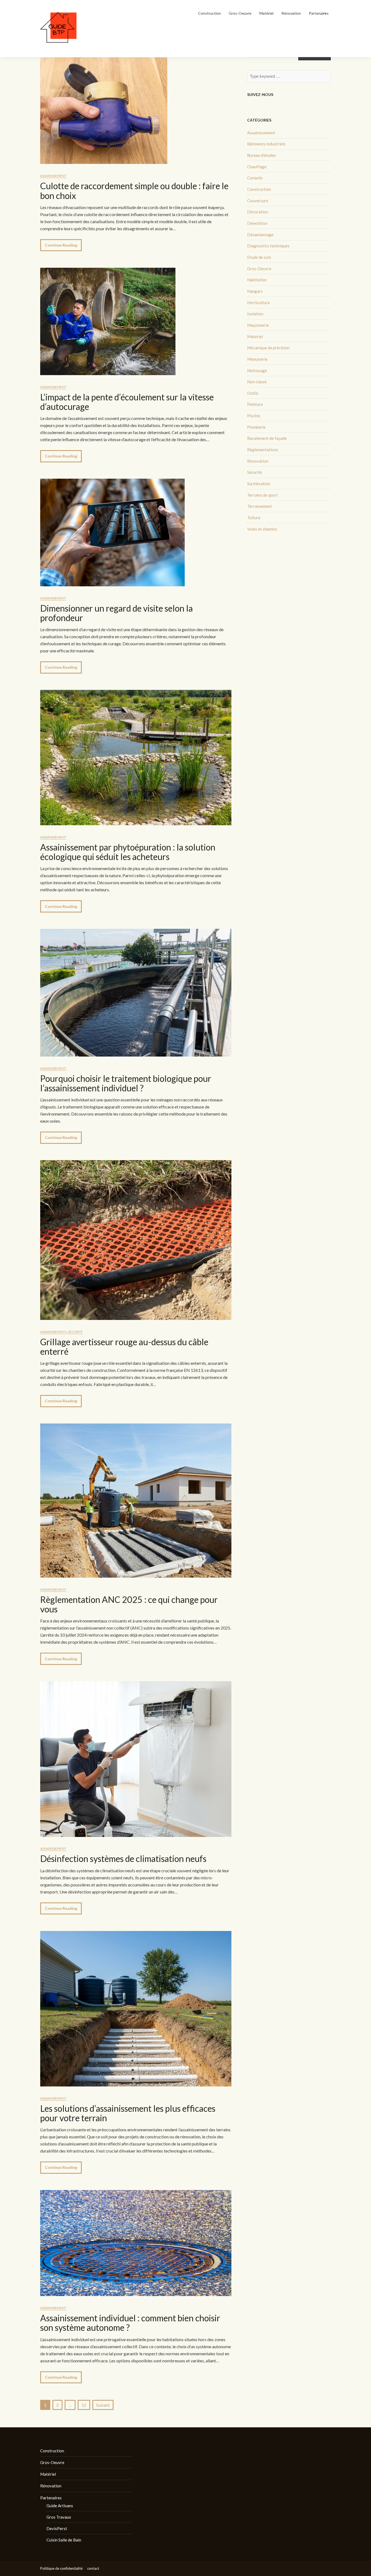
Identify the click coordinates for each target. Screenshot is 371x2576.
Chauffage (257, 167)
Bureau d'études (262, 155)
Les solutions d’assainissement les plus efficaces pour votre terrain (128, 2113)
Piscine (254, 416)
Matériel (266, 13)
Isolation (255, 314)
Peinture (255, 404)
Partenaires (319, 13)
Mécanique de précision (268, 348)
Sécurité (75, 1332)
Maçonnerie (258, 325)
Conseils (255, 178)
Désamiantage (260, 235)
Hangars (255, 291)
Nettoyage (257, 370)
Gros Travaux (59, 2517)
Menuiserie (257, 359)
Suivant (103, 2405)
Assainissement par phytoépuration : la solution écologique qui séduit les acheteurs (128, 852)
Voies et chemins (262, 529)
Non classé (257, 382)
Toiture (254, 518)
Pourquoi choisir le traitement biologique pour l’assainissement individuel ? (126, 1083)
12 (84, 2405)
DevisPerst (57, 2528)
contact (93, 2568)
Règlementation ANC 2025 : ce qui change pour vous (129, 1604)
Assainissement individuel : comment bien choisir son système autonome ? (130, 2323)
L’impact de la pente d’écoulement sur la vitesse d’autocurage (127, 402)
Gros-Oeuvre (240, 13)
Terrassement (260, 506)
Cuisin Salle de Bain (64, 2540)
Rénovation (291, 13)
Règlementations (263, 450)
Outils (253, 393)
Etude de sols (259, 257)
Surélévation (259, 484)
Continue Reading (61, 245)
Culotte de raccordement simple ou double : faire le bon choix (134, 191)
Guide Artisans (60, 2506)
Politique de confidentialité (61, 2568)
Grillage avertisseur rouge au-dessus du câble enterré (124, 1347)
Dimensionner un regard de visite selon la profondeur (117, 613)
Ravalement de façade (267, 438)
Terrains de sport (262, 495)
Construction (209, 13)
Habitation (257, 280)
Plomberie (256, 427)
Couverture (258, 201)
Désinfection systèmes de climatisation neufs (123, 1859)
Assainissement (53, 176)
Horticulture (258, 303)
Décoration (258, 212)
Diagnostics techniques (268, 246)
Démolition (257, 223)
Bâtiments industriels (266, 144)
